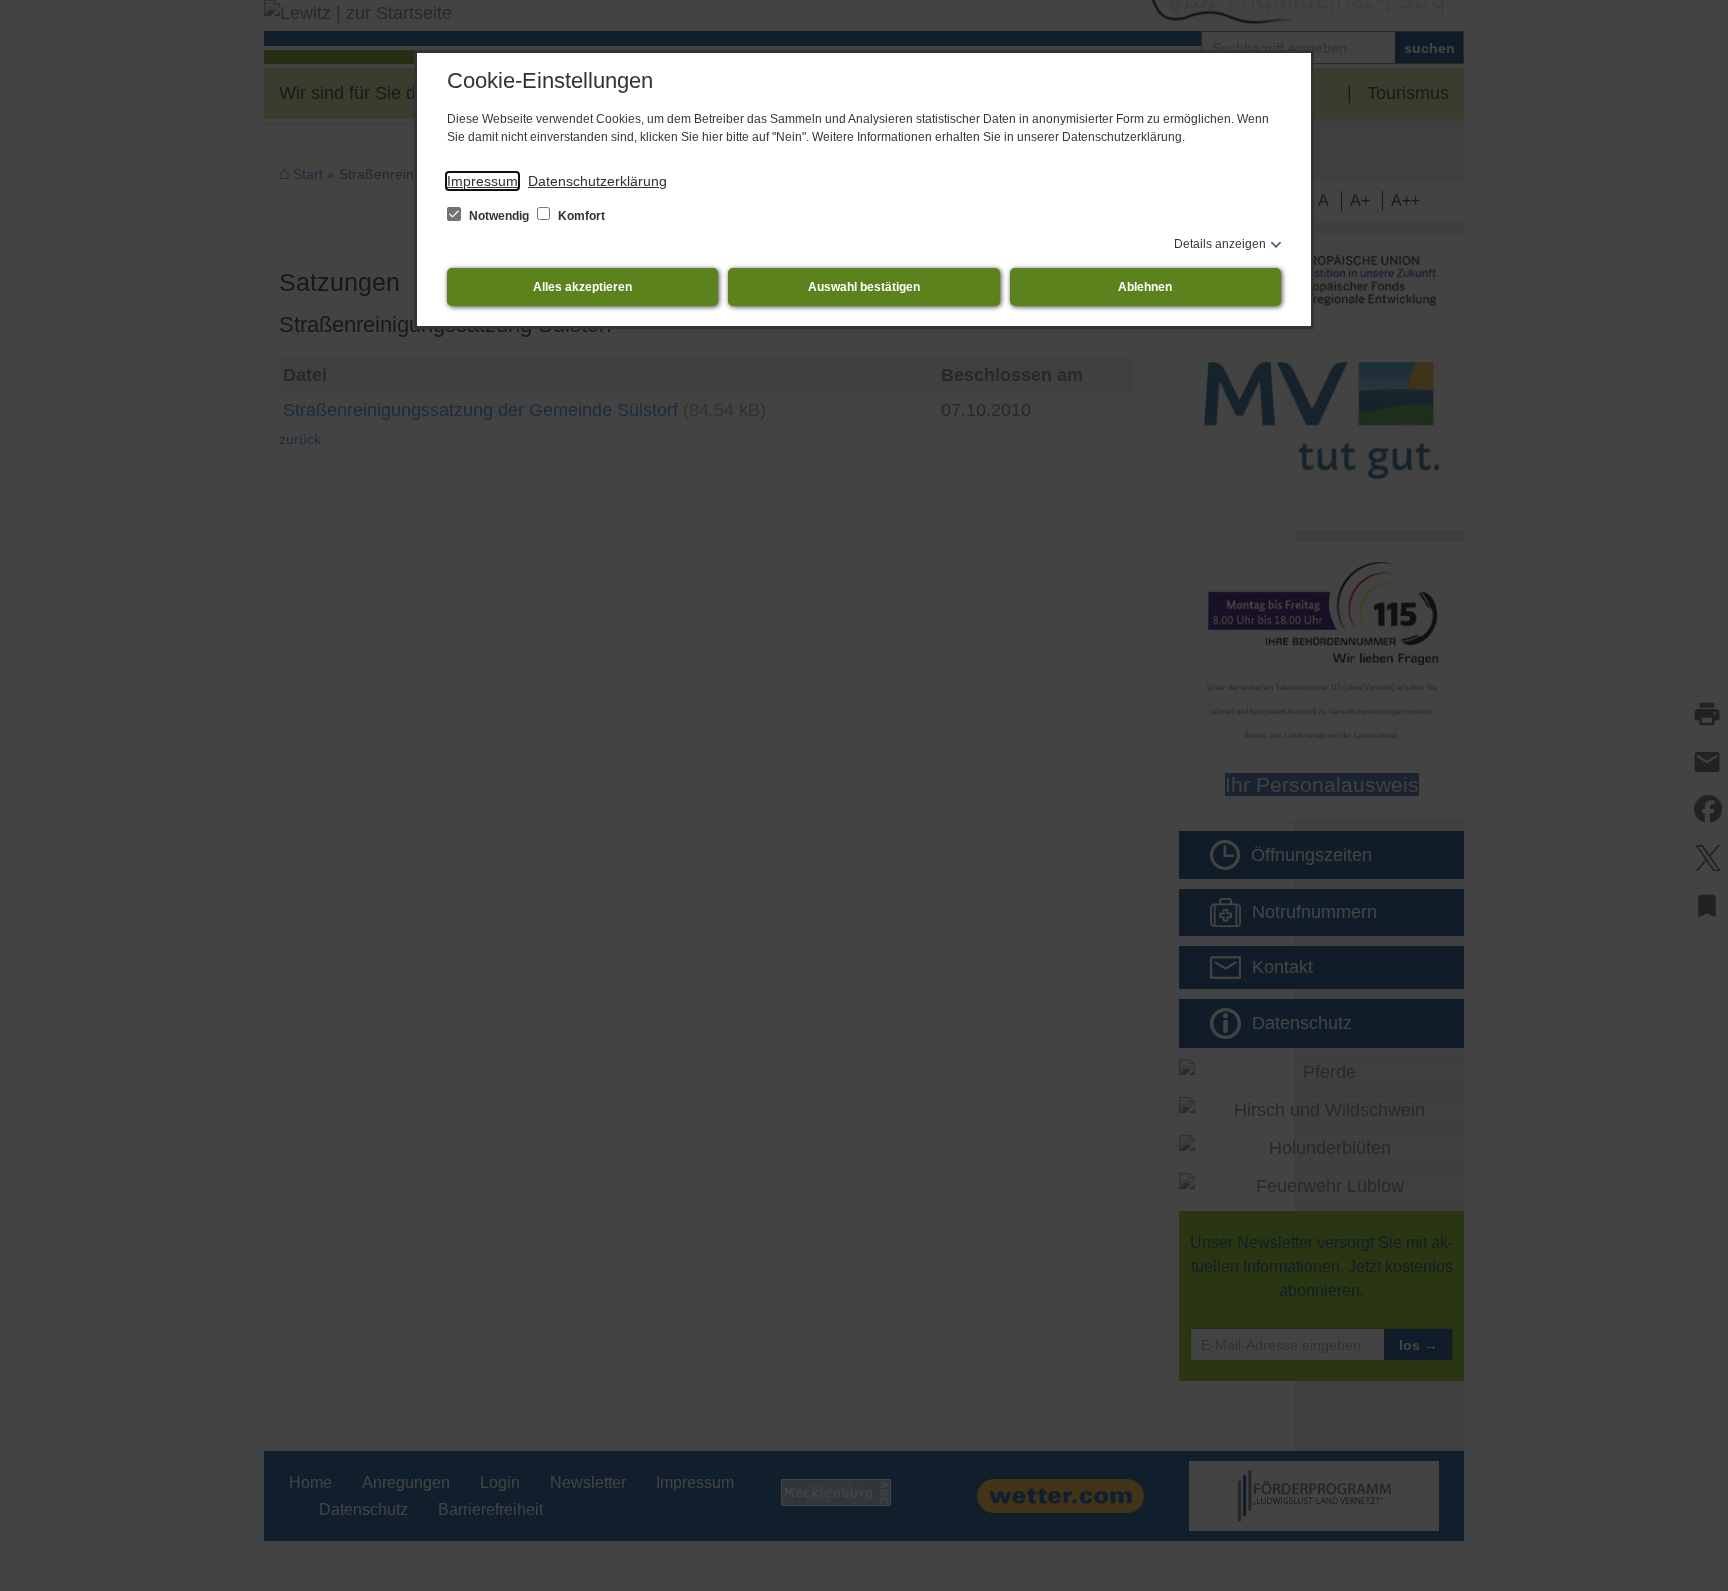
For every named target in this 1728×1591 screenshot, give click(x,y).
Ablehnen (1145, 287)
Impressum (482, 181)
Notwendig (499, 216)
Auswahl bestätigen (864, 287)
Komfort (580, 216)
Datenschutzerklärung (597, 181)
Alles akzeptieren (582, 287)
